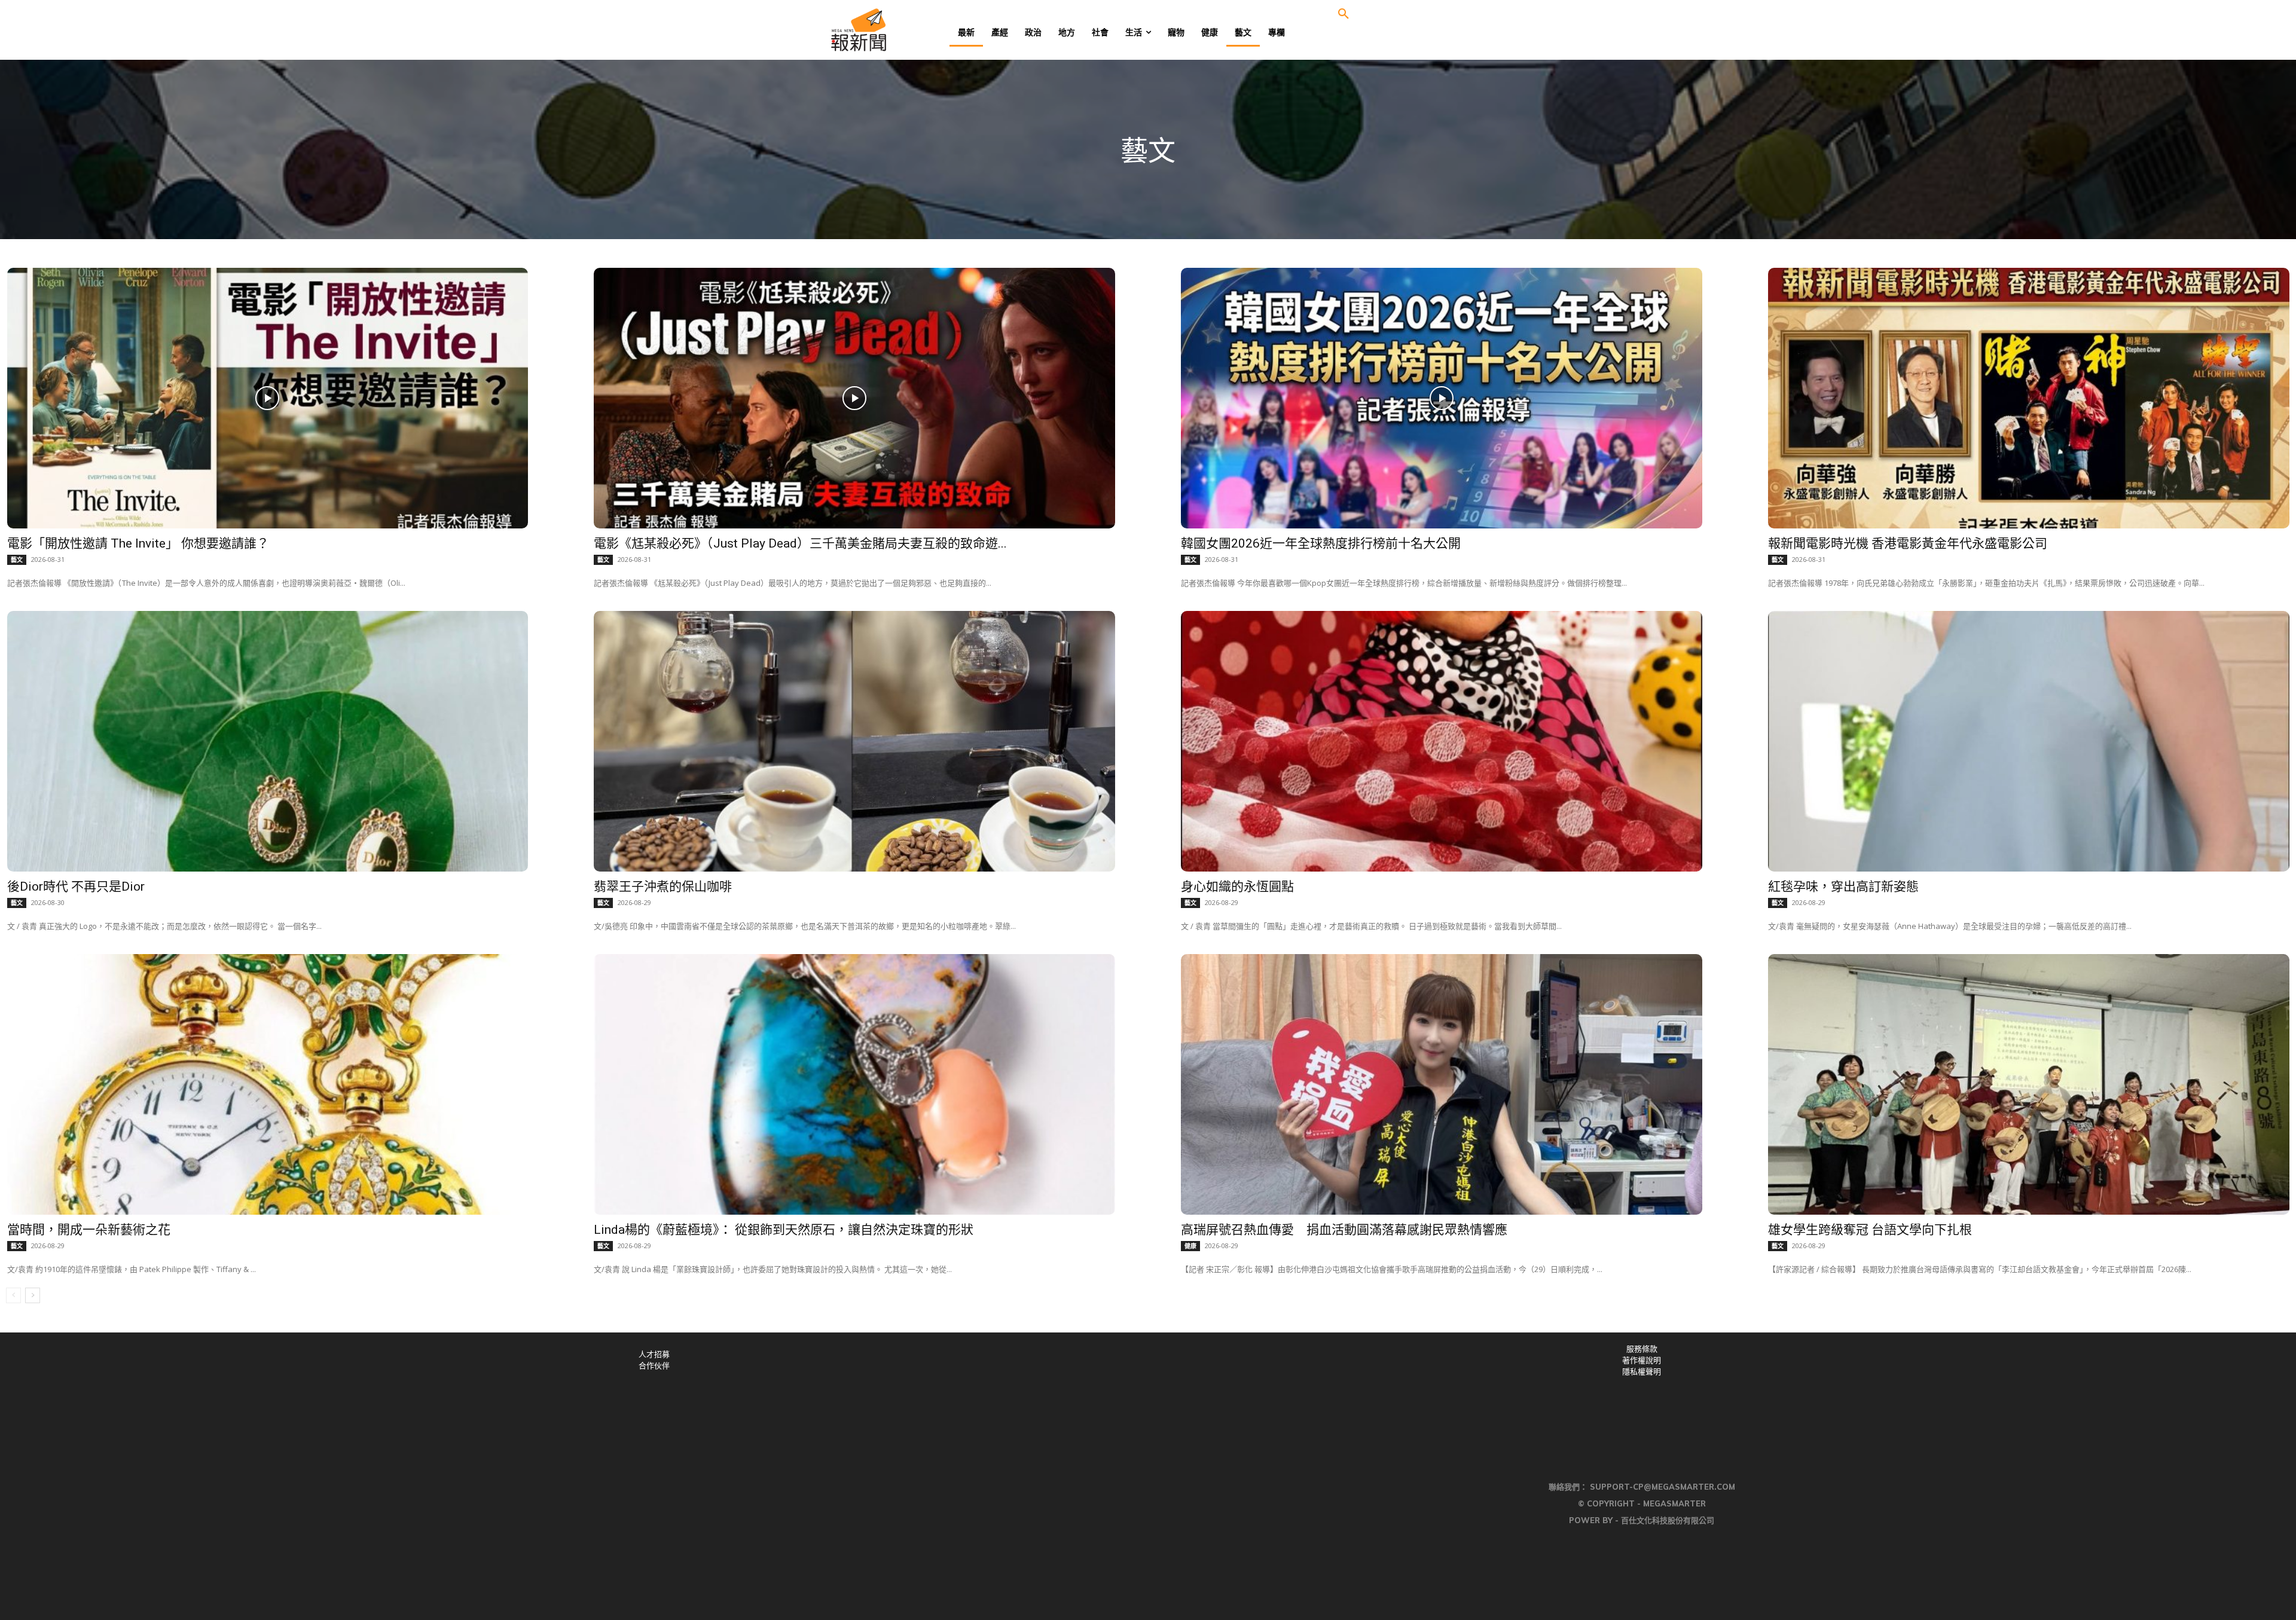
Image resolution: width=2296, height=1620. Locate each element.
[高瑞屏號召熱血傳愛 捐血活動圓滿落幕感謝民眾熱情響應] (1442, 1084)
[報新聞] (898, 30)
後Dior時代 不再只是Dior (76, 887)
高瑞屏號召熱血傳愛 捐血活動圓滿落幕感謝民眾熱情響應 (1344, 1230)
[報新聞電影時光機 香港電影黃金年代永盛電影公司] (2029, 398)
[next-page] (33, 1295)
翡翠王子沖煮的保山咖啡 (663, 887)
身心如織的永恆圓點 (1237, 887)
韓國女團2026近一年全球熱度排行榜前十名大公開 (1321, 543)
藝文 (17, 560)
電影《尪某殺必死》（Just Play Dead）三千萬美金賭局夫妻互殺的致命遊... (800, 543)
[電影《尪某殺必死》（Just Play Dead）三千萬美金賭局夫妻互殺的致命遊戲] (854, 398)
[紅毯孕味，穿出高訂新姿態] (2029, 741)
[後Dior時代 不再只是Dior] (268, 741)
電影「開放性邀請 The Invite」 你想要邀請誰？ (138, 543)
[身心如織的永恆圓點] (1442, 741)
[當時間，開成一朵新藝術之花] (268, 1084)
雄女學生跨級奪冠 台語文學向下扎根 (1870, 1230)
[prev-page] (13, 1295)
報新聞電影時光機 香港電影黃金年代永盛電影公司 (1908, 543)
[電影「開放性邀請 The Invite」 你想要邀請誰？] (268, 398)
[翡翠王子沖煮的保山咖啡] (854, 741)
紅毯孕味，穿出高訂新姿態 (1843, 887)
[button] (1344, 14)
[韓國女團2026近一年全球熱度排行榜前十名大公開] (1442, 398)
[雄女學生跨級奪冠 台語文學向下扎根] (2029, 1084)
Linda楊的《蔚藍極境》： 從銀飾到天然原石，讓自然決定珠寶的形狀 (784, 1230)
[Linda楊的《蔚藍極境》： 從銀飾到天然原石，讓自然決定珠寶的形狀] (854, 1084)
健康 (1190, 1246)
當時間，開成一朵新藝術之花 (89, 1230)
